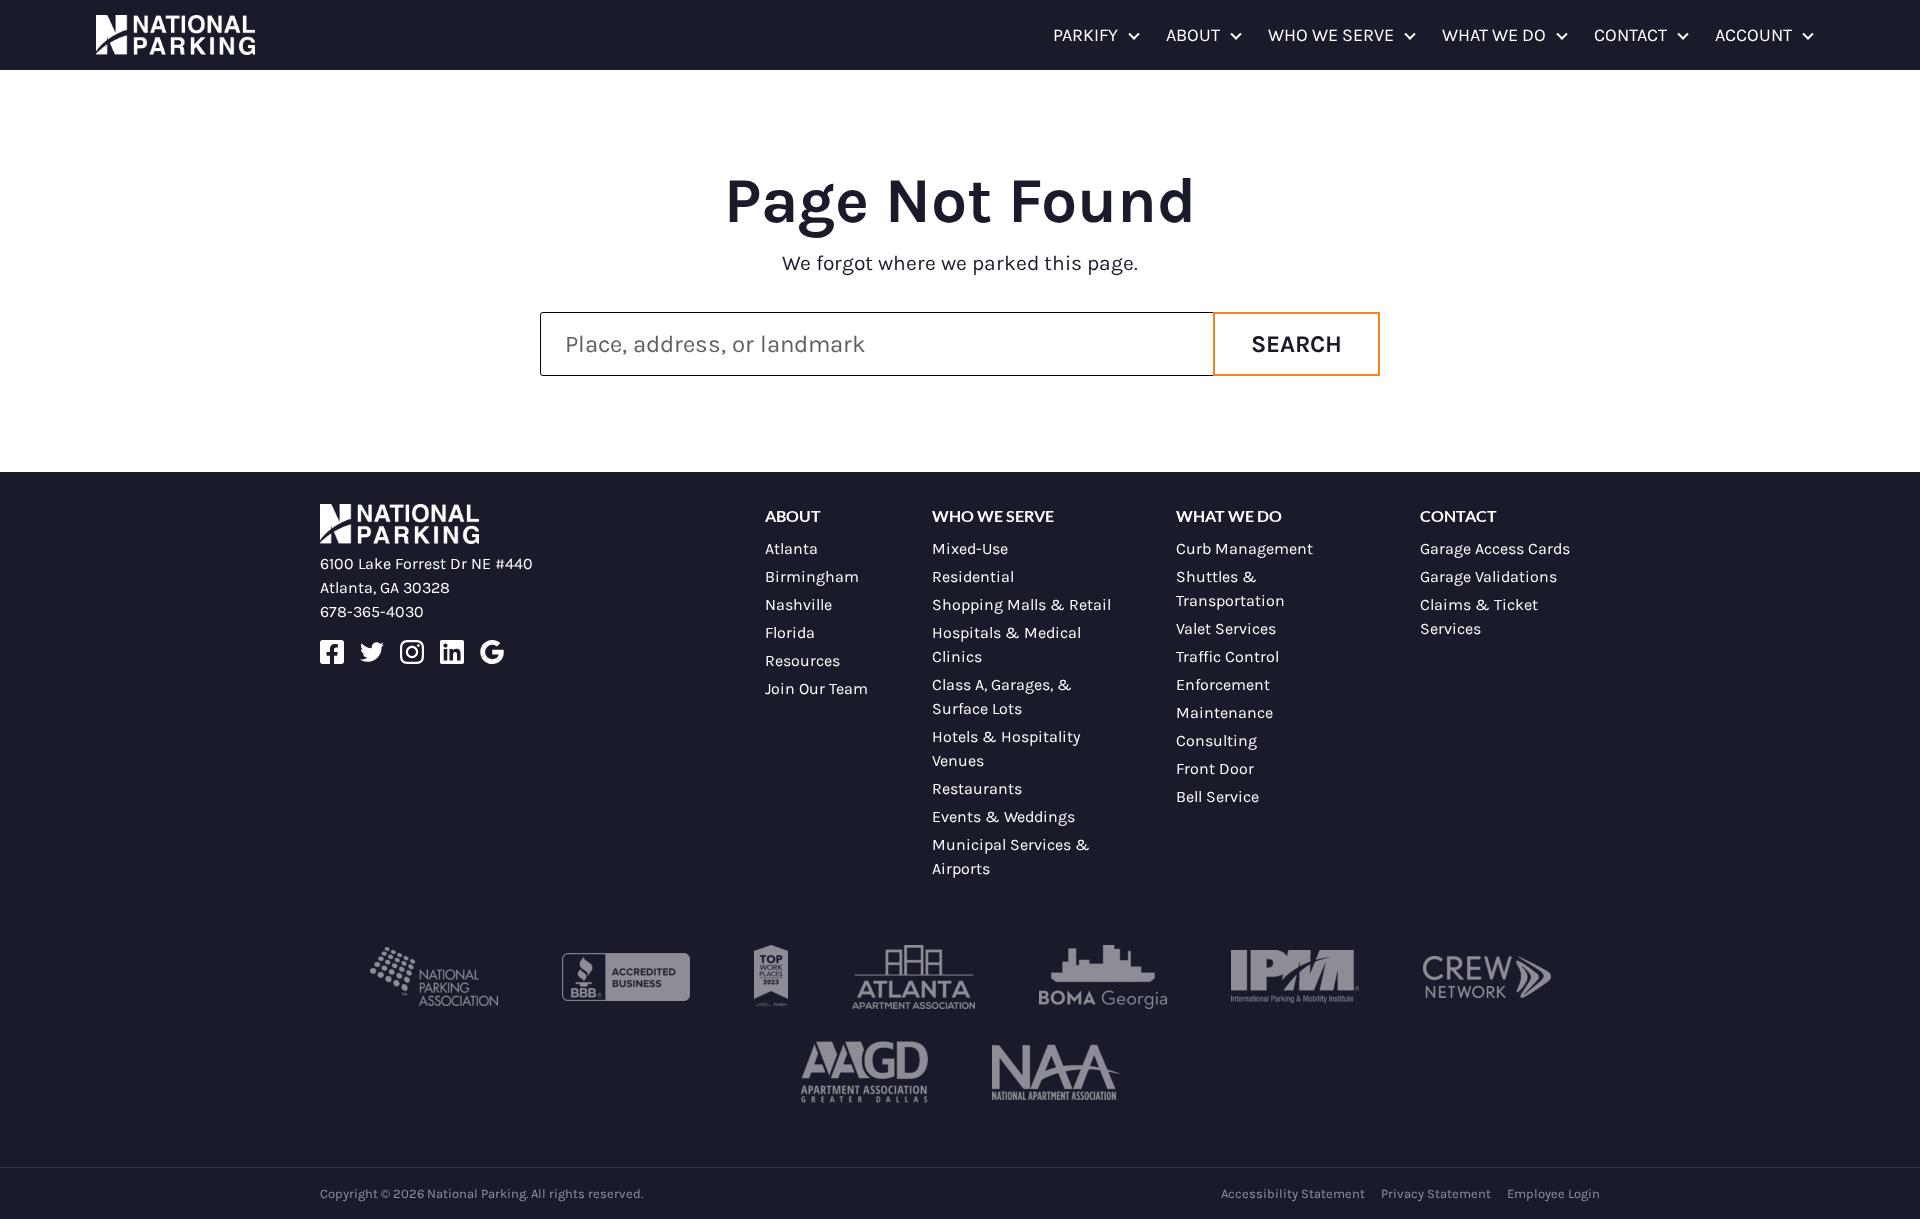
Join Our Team (816, 688)
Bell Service (1217, 796)
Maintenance (1224, 712)
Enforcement (1223, 684)
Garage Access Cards (1495, 548)
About (1193, 35)
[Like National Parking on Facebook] (332, 658)
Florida (790, 632)
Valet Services (1226, 628)
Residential (973, 576)
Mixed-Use (970, 548)
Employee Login (1553, 1193)
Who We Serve (1331, 35)
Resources (802, 660)
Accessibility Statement (1293, 1193)
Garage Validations (1488, 576)
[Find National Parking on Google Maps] (492, 658)
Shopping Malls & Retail (1021, 604)
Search (1296, 344)
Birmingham (812, 576)
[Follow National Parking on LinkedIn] (452, 658)
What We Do (1494, 35)
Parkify (1085, 35)
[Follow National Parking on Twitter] (372, 658)
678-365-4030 (372, 611)
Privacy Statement (1436, 1193)
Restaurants (977, 788)
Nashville (798, 604)
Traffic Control (1227, 656)
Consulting (1216, 740)
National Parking (175, 35)
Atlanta (791, 548)
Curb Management (1244, 548)
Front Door (1215, 768)
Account (1753, 35)
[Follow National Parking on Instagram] (412, 658)
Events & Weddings (1003, 816)
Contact (1630, 35)
